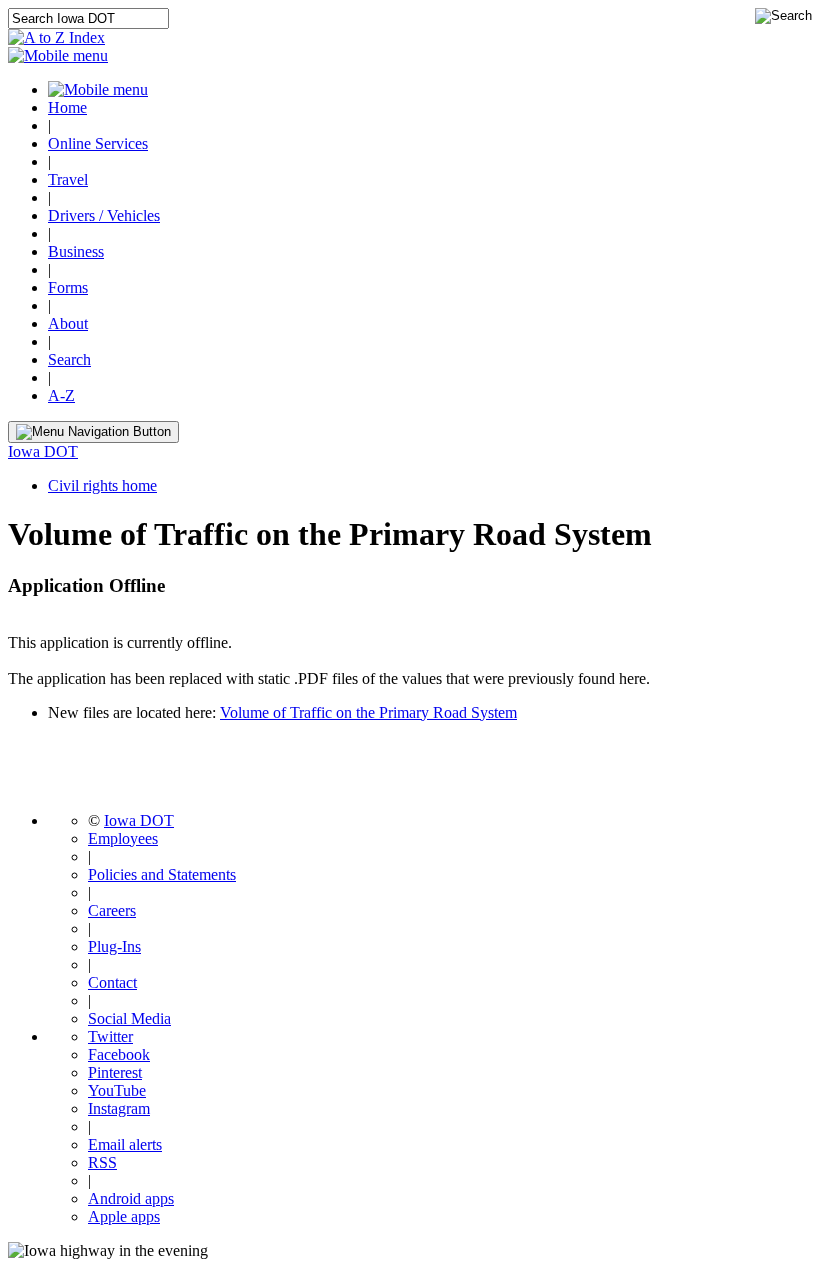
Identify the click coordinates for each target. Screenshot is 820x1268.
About (68, 323)
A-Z (61, 395)
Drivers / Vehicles (104, 215)
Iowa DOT (43, 451)
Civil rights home (102, 485)
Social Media (129, 1018)
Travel (68, 179)
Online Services (98, 143)
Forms (68, 287)
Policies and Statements (162, 874)
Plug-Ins (114, 946)
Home (67, 107)
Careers (112, 910)
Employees (123, 838)
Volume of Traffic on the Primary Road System (368, 712)
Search (69, 359)
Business (76, 251)
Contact (112, 982)
